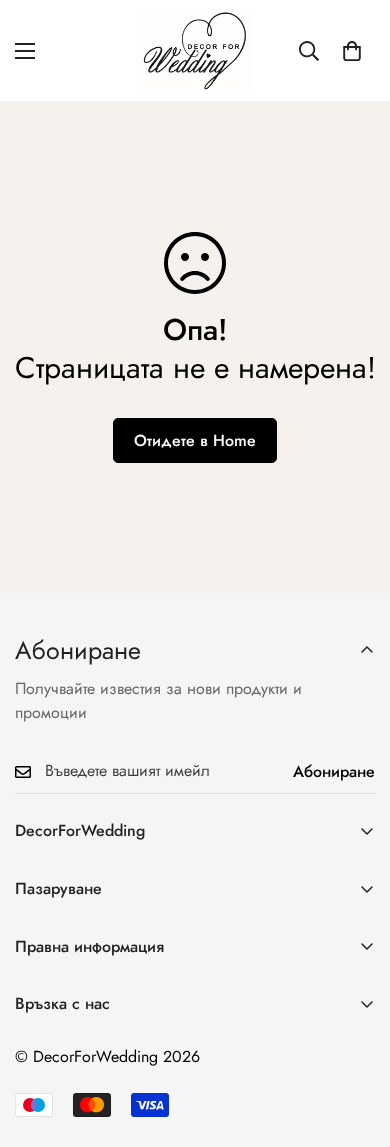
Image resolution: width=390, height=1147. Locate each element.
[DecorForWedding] (195, 50)
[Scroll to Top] (354, 1041)
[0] (352, 51)
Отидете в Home (195, 440)
